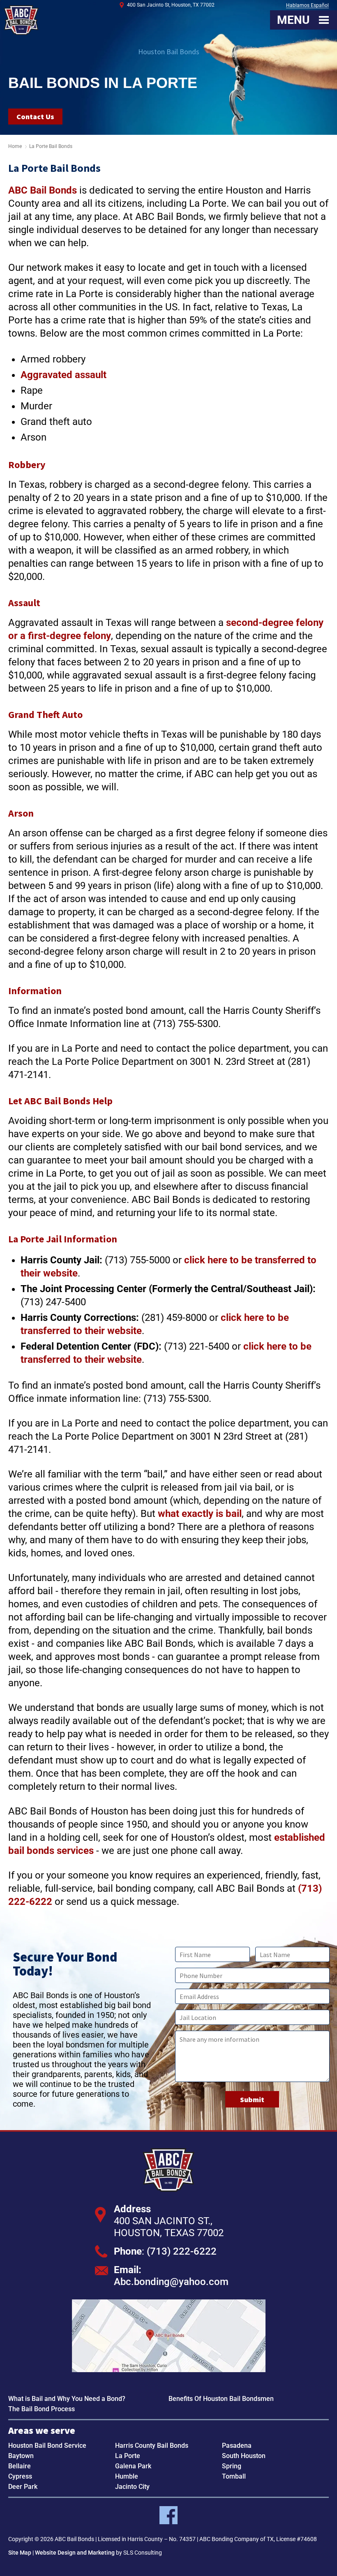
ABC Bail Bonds (21, 20)
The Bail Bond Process (42, 2409)
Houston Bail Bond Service (47, 2446)
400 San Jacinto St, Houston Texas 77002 (169, 2336)
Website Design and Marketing (75, 2553)
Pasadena (237, 2446)
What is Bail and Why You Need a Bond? (67, 2399)
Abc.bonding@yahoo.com (171, 2282)
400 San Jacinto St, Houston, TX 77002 (171, 5)
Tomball (234, 2476)
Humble (127, 2476)
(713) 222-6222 (182, 2251)
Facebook (168, 2515)
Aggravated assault (63, 375)
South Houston (244, 2456)
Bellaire (20, 2466)
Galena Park (133, 2466)
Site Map (20, 2553)
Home (15, 146)
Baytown (21, 2456)
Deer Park (23, 2487)
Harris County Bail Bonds (152, 2446)
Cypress (20, 2476)
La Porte (128, 2456)
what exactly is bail (200, 1514)
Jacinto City (132, 2487)
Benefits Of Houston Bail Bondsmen (221, 2399)
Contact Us (35, 117)
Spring (232, 2466)
